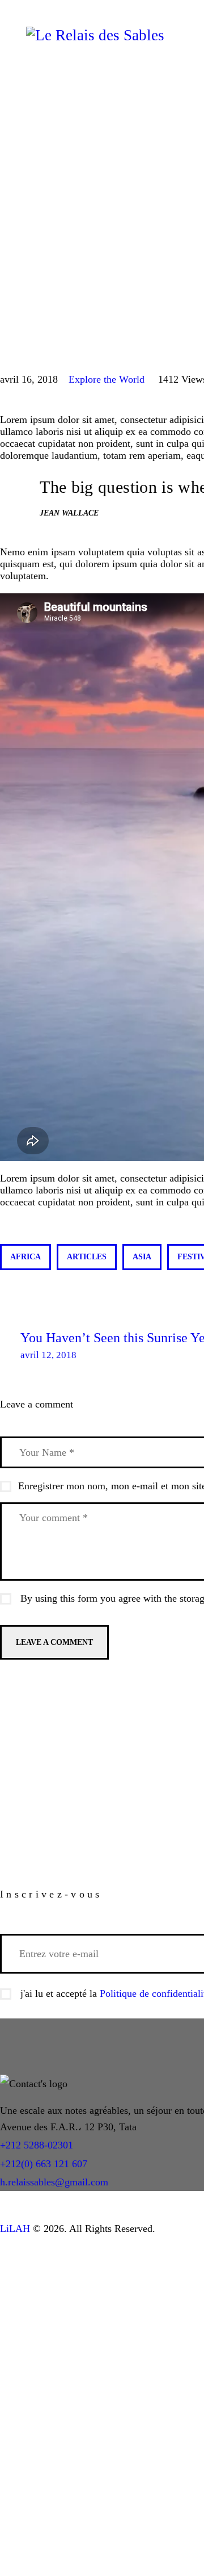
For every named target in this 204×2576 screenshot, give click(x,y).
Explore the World (107, 379)
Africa (25, 1257)
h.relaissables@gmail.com (54, 2182)
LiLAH (15, 2229)
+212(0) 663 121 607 (44, 2164)
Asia (142, 1257)
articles (87, 1257)
